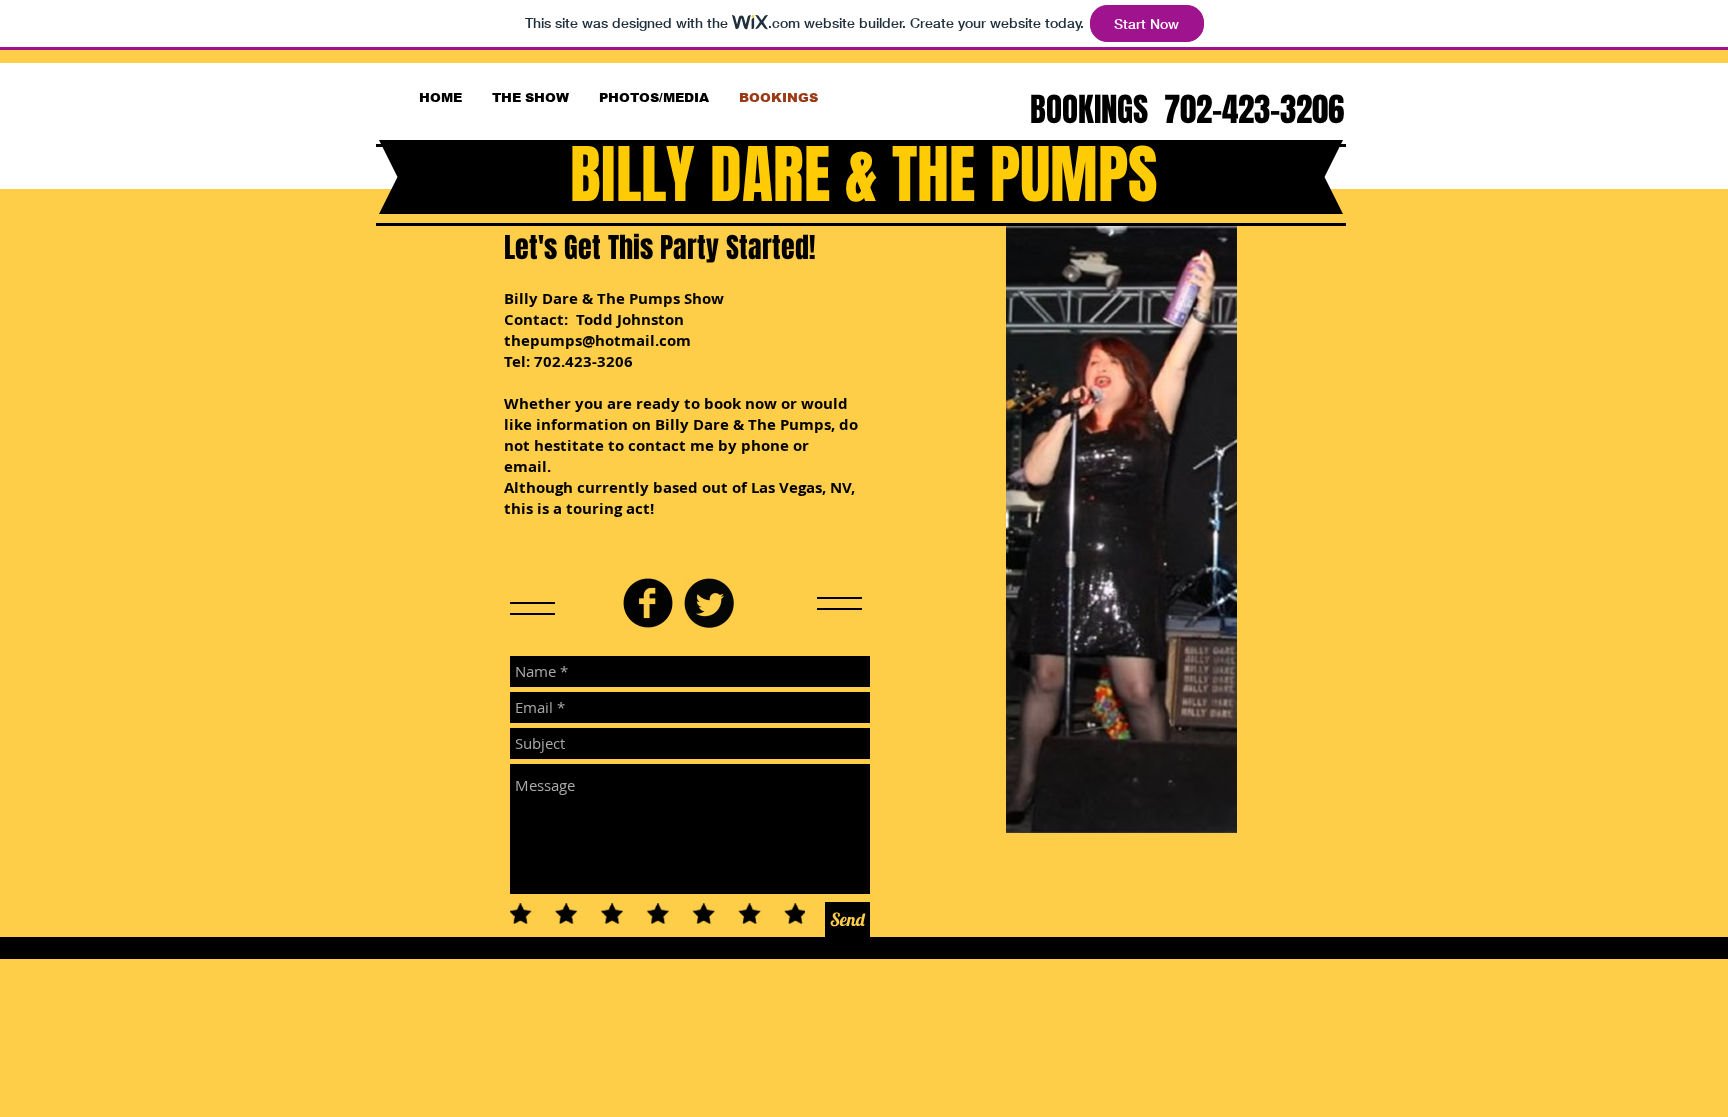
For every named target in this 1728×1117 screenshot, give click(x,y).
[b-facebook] (648, 603)
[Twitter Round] (709, 603)
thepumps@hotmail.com (597, 340)
